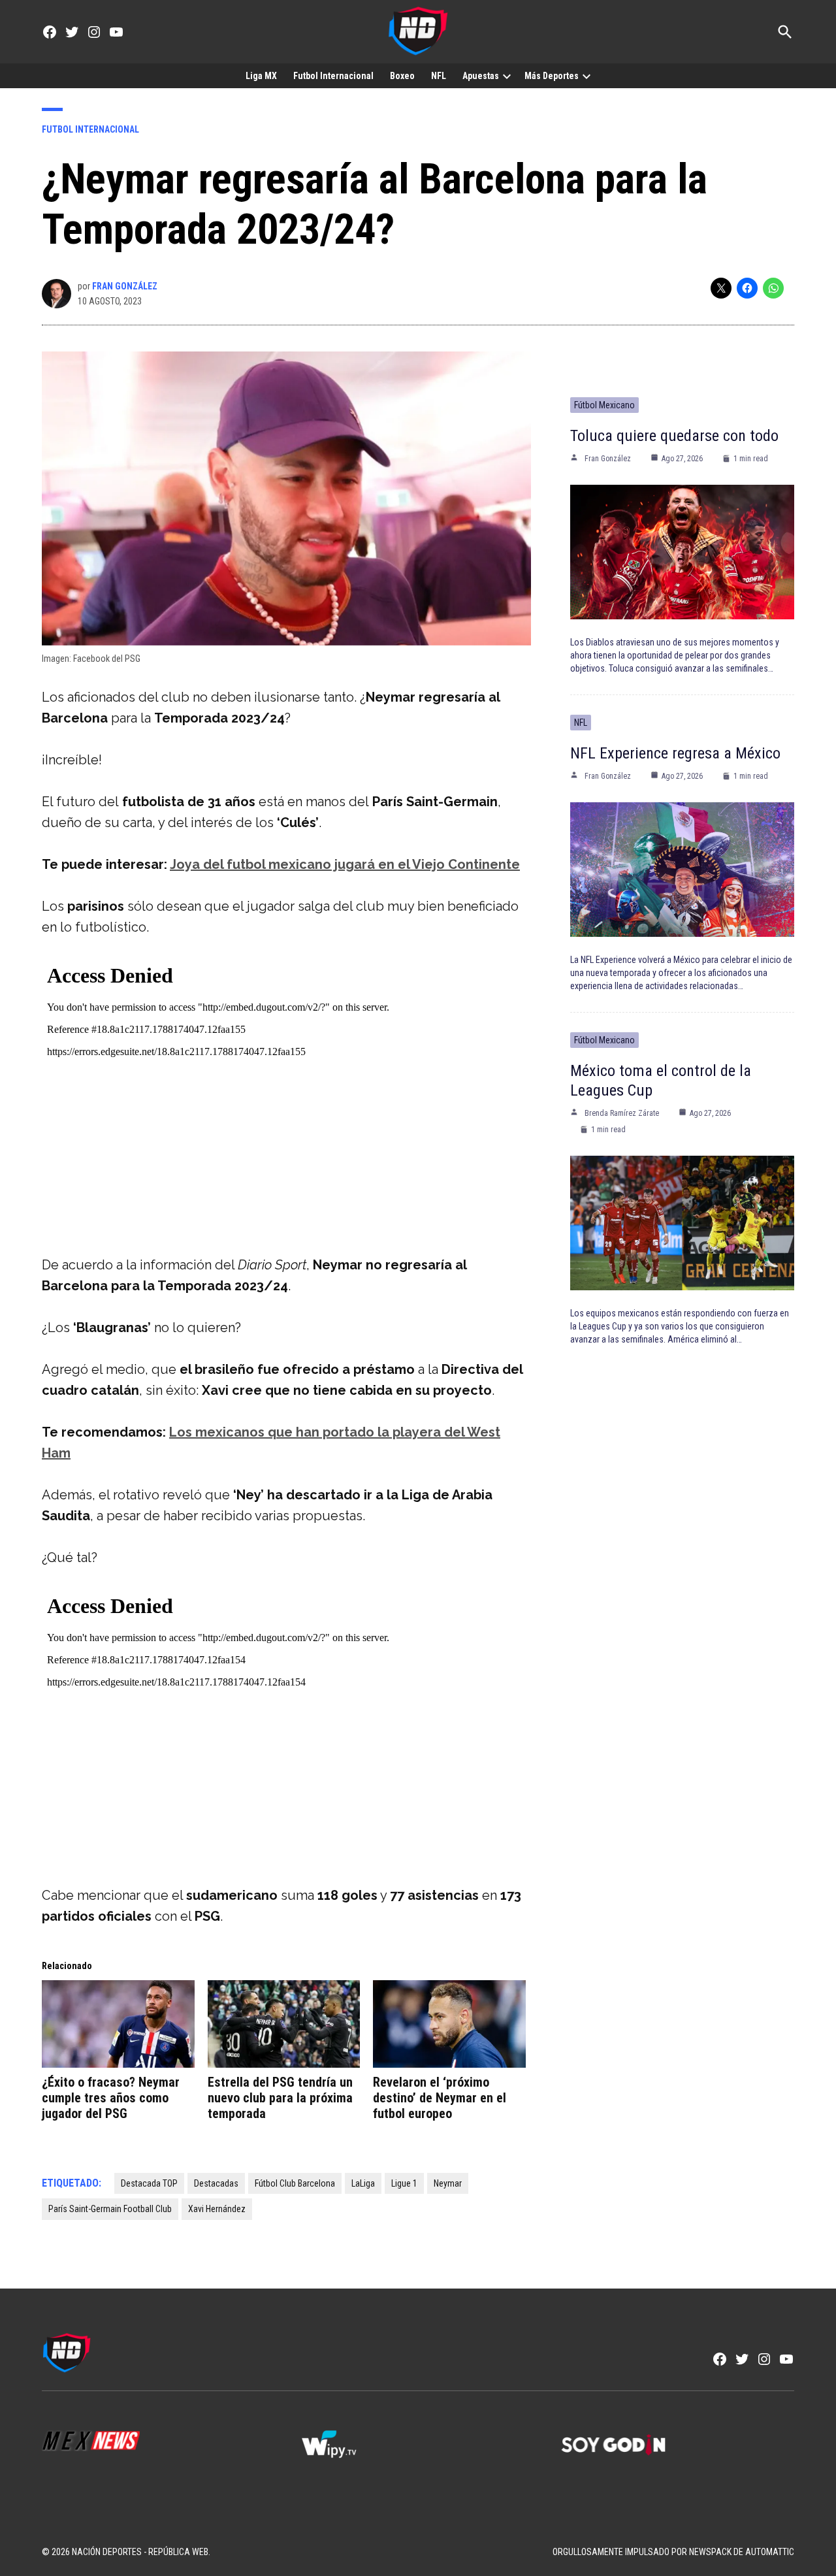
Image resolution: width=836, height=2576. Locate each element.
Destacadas (216, 2183)
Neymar (448, 2183)
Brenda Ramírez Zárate (622, 1113)
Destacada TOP (149, 2183)
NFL (439, 76)
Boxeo (402, 76)
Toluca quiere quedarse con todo (674, 436)
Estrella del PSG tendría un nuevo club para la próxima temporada (280, 2098)
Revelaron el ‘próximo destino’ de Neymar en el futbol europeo (440, 2098)
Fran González (125, 286)
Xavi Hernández (217, 2209)
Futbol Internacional (333, 76)
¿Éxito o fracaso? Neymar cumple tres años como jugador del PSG (111, 2098)
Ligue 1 (404, 2183)
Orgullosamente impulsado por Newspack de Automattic (673, 2552)
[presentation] (507, 76)
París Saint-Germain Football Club (110, 2209)
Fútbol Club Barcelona (295, 2183)
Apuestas (481, 76)
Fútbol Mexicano (604, 405)
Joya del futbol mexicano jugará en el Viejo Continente (345, 864)
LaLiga (363, 2183)
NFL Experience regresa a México (675, 753)
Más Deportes (552, 76)
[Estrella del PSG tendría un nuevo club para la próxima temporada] (284, 2024)
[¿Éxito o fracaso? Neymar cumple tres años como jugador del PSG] (118, 2024)
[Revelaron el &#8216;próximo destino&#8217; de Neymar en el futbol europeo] (449, 2024)
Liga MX (261, 76)
